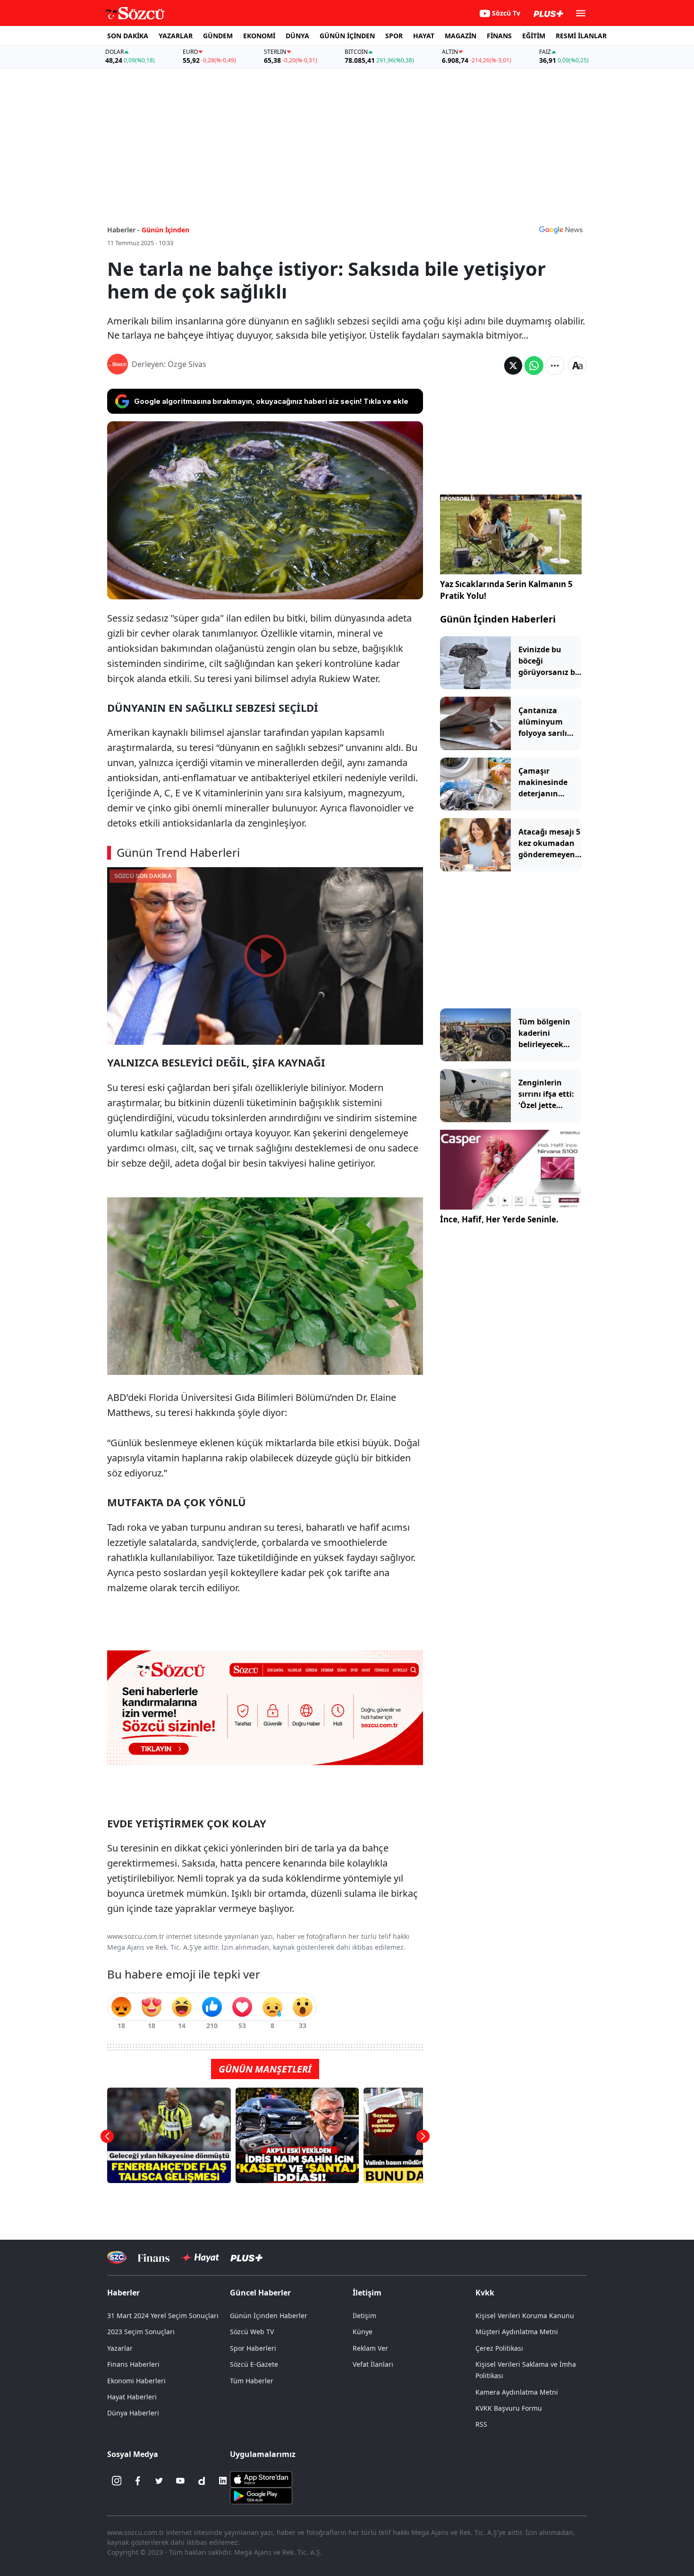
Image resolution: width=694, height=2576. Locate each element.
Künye (363, 2332)
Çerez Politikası (499, 2348)
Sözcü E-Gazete (254, 2364)
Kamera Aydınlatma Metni (517, 2392)
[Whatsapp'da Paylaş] (534, 366)
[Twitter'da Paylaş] (513, 366)
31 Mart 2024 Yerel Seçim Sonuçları (163, 2316)
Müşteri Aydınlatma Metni (517, 2332)
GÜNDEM (218, 36)
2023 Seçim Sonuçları (141, 2332)
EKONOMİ (259, 36)
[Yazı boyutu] (577, 366)
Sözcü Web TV (252, 2332)
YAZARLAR (176, 36)
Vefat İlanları (373, 2364)
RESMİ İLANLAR (581, 36)
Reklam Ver (370, 2348)
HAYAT (424, 36)
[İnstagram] (117, 2481)
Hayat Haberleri (132, 2397)
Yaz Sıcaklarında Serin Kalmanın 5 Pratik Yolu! (506, 590)
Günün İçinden (165, 230)
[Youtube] (180, 2481)
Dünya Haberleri (133, 2413)
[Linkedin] (223, 2481)
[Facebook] (138, 2481)
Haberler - (123, 230)
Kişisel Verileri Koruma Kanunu (525, 2316)
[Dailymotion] (202, 2481)
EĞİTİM (534, 36)
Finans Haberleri (133, 2364)
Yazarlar (120, 2348)
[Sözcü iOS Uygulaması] (261, 2479)
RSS (481, 2424)
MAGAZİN (461, 36)
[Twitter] (159, 2481)
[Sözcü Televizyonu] (117, 2257)
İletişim (364, 2316)
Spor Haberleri (253, 2348)
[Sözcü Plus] (246, 2257)
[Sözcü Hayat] (200, 2258)
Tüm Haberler (252, 2381)
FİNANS (499, 36)
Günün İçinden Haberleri (498, 619)
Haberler (123, 2293)
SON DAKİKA (128, 36)
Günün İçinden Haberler (269, 2316)
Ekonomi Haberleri (136, 2381)
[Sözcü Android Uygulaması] (261, 2495)
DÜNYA (297, 36)
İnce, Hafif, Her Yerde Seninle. (499, 1219)
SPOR (394, 36)
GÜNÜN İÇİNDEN (347, 36)
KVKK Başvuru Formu (509, 2408)
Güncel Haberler (260, 2293)
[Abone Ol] (561, 230)
